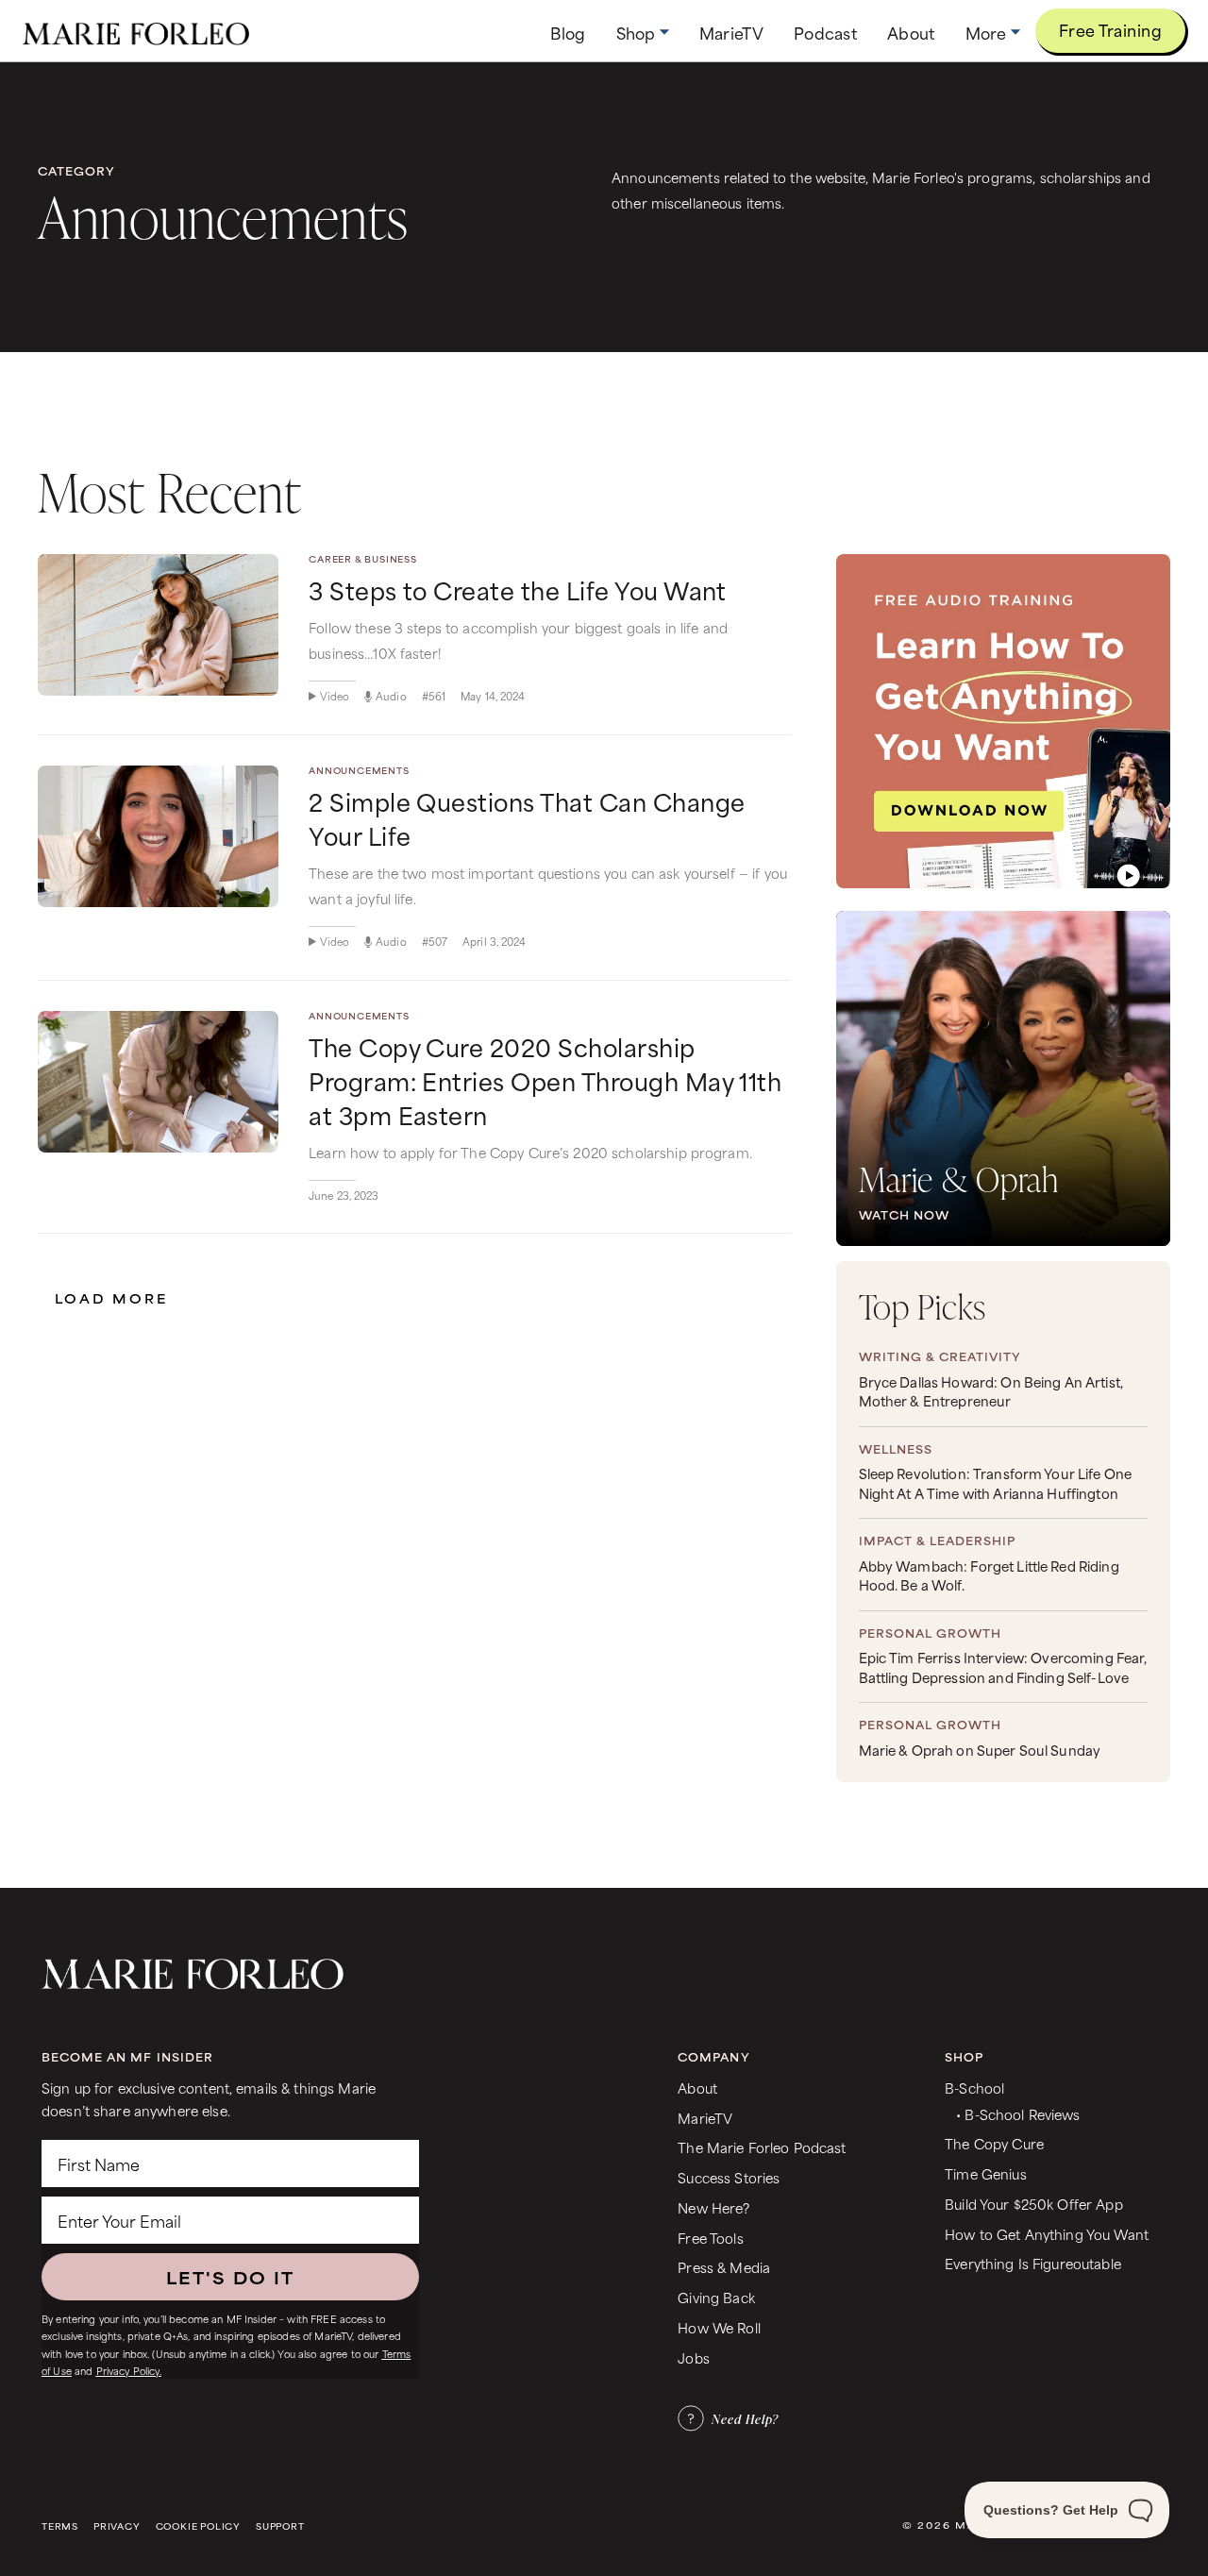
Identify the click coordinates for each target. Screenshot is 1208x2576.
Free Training (1110, 29)
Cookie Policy (198, 2526)
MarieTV (705, 2118)
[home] (136, 31)
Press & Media (724, 2267)
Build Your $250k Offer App (1034, 2204)
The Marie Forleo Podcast (762, 2147)
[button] (643, 33)
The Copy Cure (994, 2143)
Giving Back (716, 2297)
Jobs (694, 2357)
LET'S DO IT (230, 2277)
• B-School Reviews (1018, 2114)
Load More (111, 1298)
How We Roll (719, 2327)
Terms (60, 2526)
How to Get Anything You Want (1047, 2234)
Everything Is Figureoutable (1033, 2263)
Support (280, 2526)
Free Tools (710, 2238)
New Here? (713, 2207)
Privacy (117, 2526)
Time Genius (986, 2173)
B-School (974, 2088)
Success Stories (729, 2177)
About (697, 2088)
